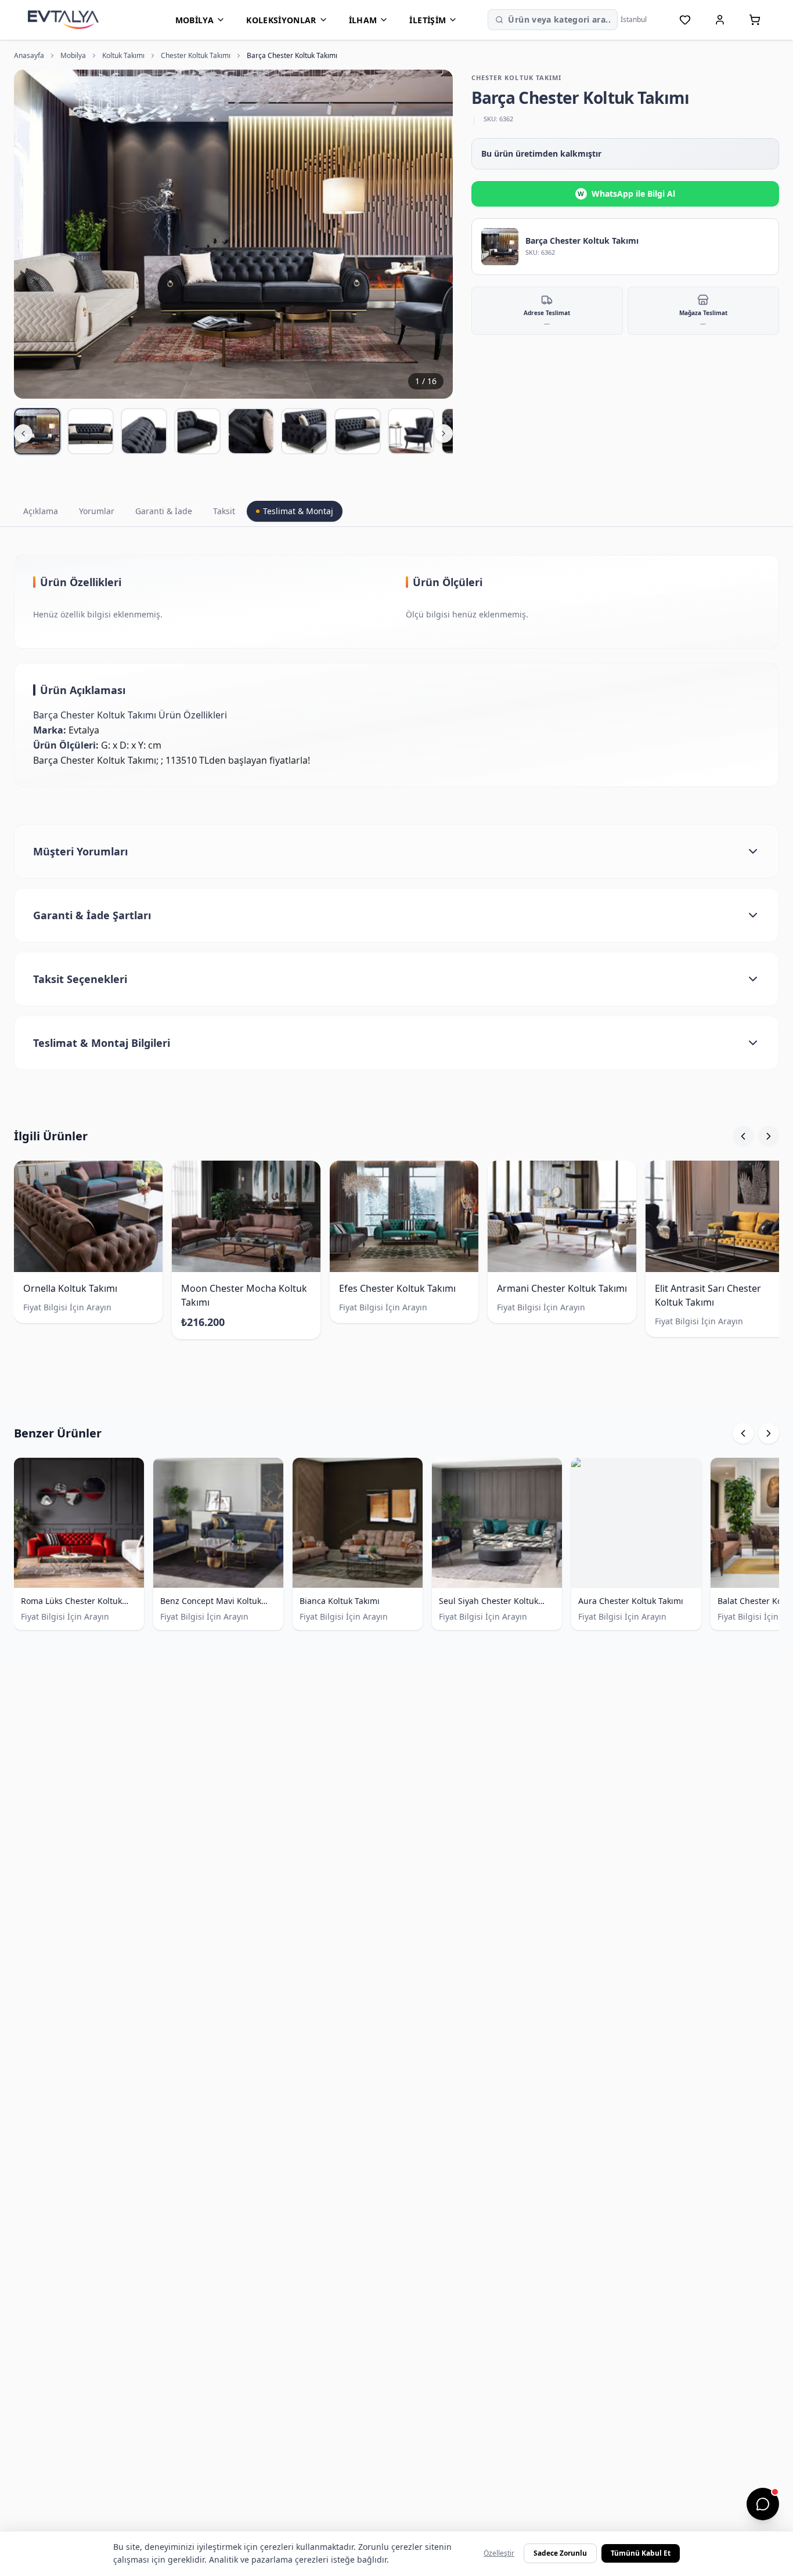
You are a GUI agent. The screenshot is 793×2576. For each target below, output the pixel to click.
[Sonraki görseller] (444, 433)
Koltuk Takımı (123, 56)
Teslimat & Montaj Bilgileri (102, 1043)
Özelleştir (499, 2553)
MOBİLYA (194, 20)
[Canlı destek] (763, 2504)
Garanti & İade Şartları (92, 915)
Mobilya (73, 56)
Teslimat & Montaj (298, 511)
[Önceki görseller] (23, 433)
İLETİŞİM (428, 20)
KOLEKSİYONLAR (281, 20)
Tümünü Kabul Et (641, 2553)
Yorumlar (97, 511)
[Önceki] (743, 1136)
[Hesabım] (720, 20)
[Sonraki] (769, 1136)
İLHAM (363, 20)
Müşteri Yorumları (80, 851)
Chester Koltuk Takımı (196, 56)
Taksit (224, 511)
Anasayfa (29, 56)
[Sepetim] (755, 20)
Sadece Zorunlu (560, 2553)
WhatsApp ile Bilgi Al (626, 194)
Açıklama (41, 511)
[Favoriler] (685, 20)
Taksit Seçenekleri (80, 979)
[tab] (37, 431)
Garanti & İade (164, 511)
